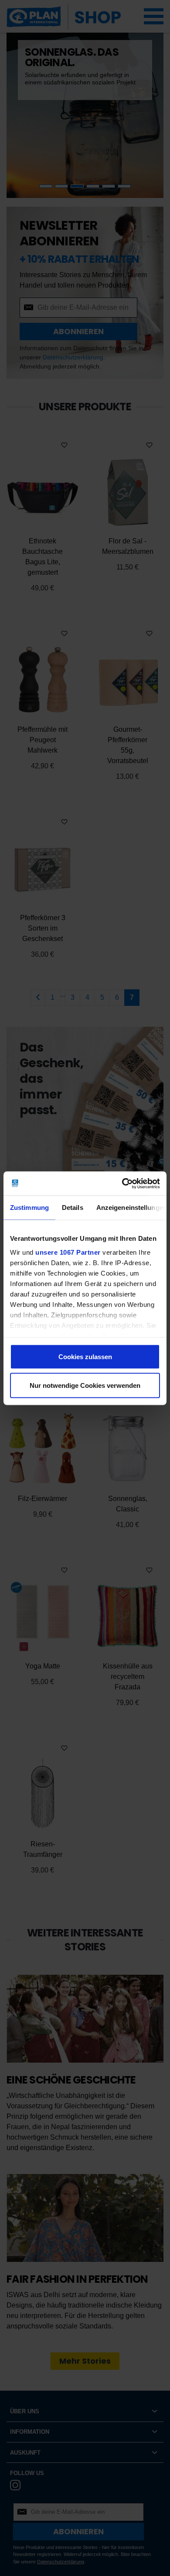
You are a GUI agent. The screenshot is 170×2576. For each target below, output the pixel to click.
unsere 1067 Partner (68, 1252)
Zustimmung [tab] (29, 1208)
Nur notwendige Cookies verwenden (85, 1385)
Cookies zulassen (85, 1357)
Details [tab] (73, 1208)
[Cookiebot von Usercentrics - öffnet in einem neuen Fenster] (122, 1183)
